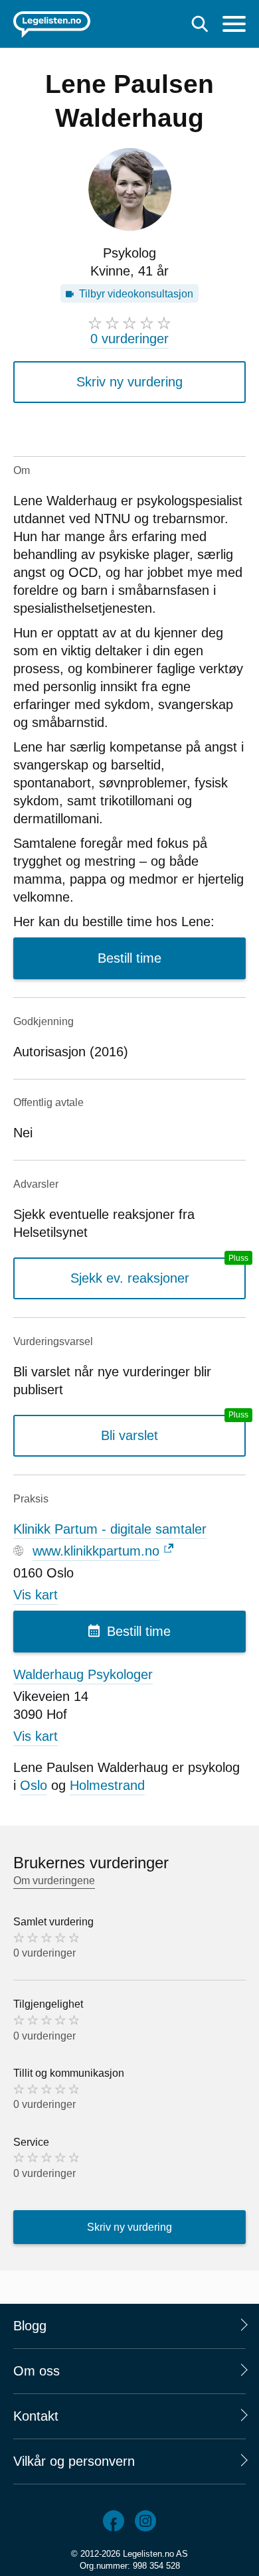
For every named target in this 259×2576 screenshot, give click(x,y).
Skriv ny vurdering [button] (129, 382)
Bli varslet (129, 1435)
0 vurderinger (129, 339)
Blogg (30, 2326)
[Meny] (234, 26)
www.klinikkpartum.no (96, 1551)
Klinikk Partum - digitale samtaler (110, 1529)
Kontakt (36, 2416)
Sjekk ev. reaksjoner (130, 1278)
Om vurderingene (54, 1881)
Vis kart (36, 1595)
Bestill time (129, 958)
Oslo (34, 1785)
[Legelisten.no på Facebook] (114, 2521)
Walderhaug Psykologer (83, 1674)
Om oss (37, 2371)
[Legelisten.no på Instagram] (145, 2521)
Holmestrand (107, 1785)
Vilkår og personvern (74, 2461)
